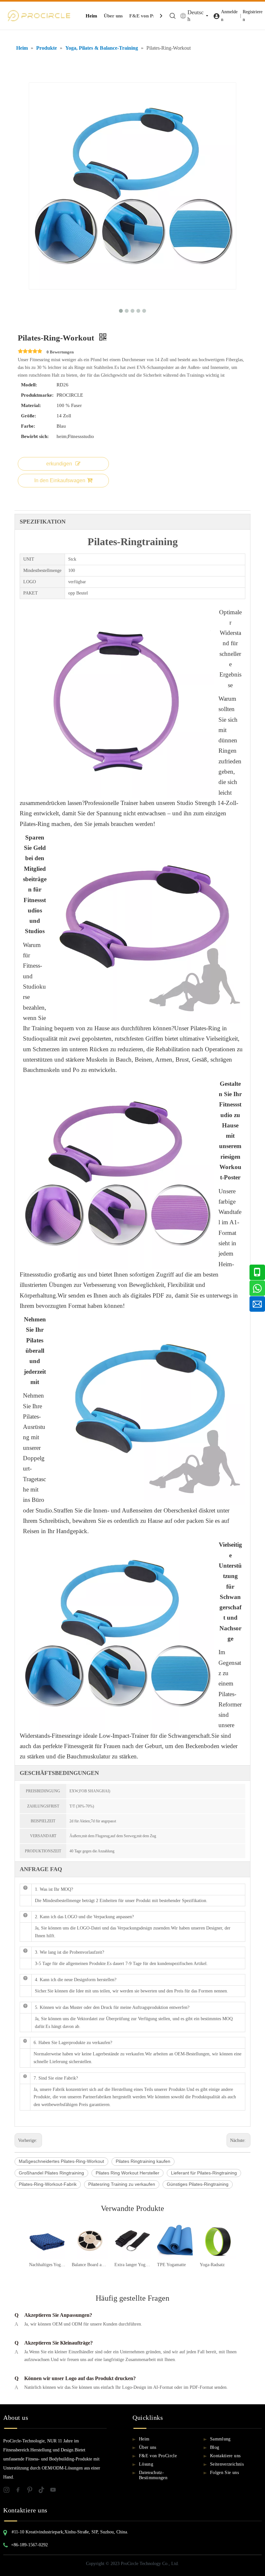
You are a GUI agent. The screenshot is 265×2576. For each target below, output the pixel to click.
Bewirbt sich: (35, 436)
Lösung (146, 2464)
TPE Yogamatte (171, 2265)
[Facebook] (21, 2491)
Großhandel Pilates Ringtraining (51, 2173)
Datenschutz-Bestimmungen (153, 2475)
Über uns (113, 16)
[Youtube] (55, 2491)
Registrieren (253, 16)
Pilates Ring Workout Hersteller (127, 2173)
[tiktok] (44, 2491)
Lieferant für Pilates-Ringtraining (204, 2173)
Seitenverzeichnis (227, 2464)
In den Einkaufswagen (60, 480)
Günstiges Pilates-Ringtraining (198, 2184)
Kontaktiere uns (225, 2456)
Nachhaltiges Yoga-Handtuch (47, 2265)
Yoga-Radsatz (212, 2265)
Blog (215, 2447)
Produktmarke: (37, 395)
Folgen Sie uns (224, 2473)
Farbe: (28, 426)
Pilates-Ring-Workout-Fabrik (48, 2184)
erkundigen (59, 464)
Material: (31, 405)
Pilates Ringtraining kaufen (143, 2161)
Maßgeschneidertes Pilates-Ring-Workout (61, 2161)
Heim (91, 16)
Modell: (29, 385)
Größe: (29, 416)
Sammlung (220, 2439)
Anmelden (229, 16)
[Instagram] (9, 2491)
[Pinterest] (32, 2491)
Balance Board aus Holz (90, 2265)
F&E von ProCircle (150, 16)
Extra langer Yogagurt (132, 2265)
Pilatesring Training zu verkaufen (122, 2184)
